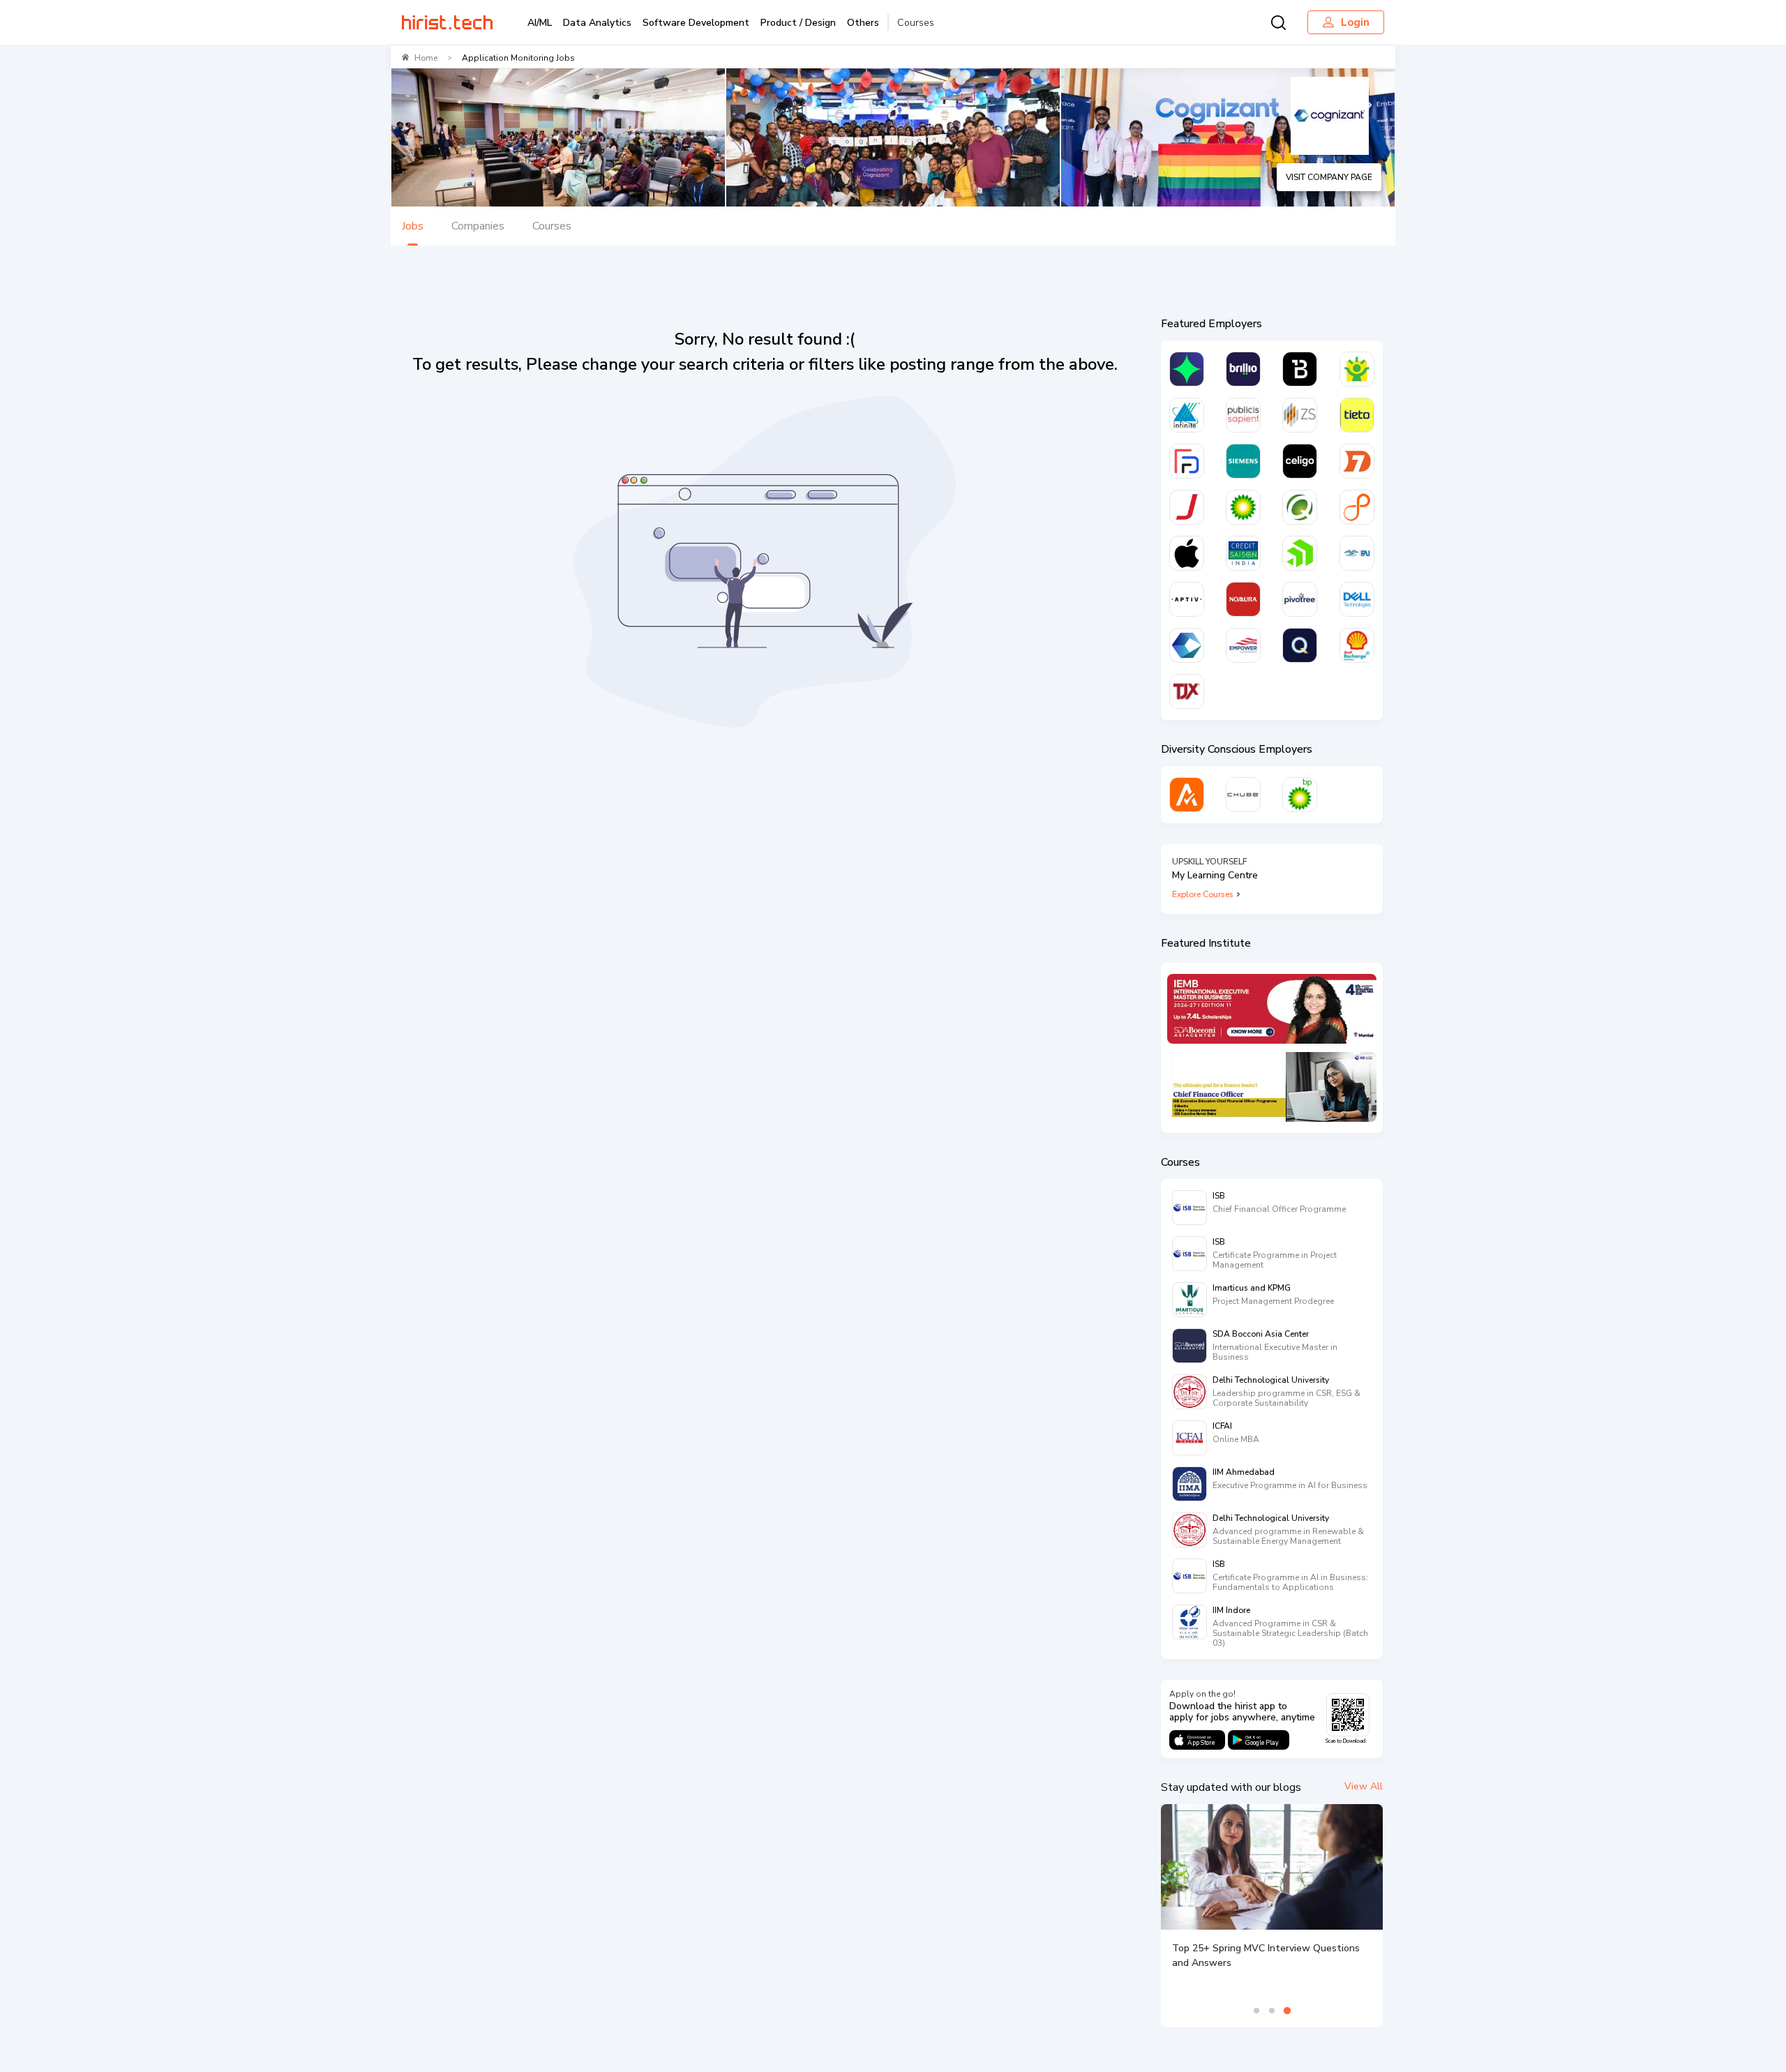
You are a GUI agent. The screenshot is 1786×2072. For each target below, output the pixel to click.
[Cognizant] (1187, 645)
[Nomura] (1243, 599)
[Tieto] (1357, 415)
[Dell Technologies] (1357, 599)
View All (1364, 1786)
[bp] (1243, 507)
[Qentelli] (1300, 645)
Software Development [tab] (696, 23)
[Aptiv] (1187, 599)
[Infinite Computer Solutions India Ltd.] (1187, 415)
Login (1355, 22)
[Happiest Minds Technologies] (1357, 369)
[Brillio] (1243, 369)
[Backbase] (1300, 369)
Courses (916, 23)
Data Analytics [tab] (597, 23)
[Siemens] (1243, 461)
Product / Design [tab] (798, 23)
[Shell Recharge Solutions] (1357, 645)
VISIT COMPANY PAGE (1329, 177)
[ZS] (1300, 415)
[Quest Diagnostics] (1300, 507)
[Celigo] (1300, 461)
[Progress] (1300, 553)
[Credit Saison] (1243, 553)
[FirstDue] (1187, 461)
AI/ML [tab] (540, 23)
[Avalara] (1187, 795)
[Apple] (1187, 553)
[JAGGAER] (1187, 507)
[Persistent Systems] (1357, 507)
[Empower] (1243, 645)
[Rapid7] (1357, 461)
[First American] (1357, 553)
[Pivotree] (1300, 599)
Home (426, 58)
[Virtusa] (1187, 369)
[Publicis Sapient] (1243, 415)
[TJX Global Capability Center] (1187, 691)
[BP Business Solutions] (1300, 795)
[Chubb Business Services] (1243, 795)
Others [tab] (863, 23)
